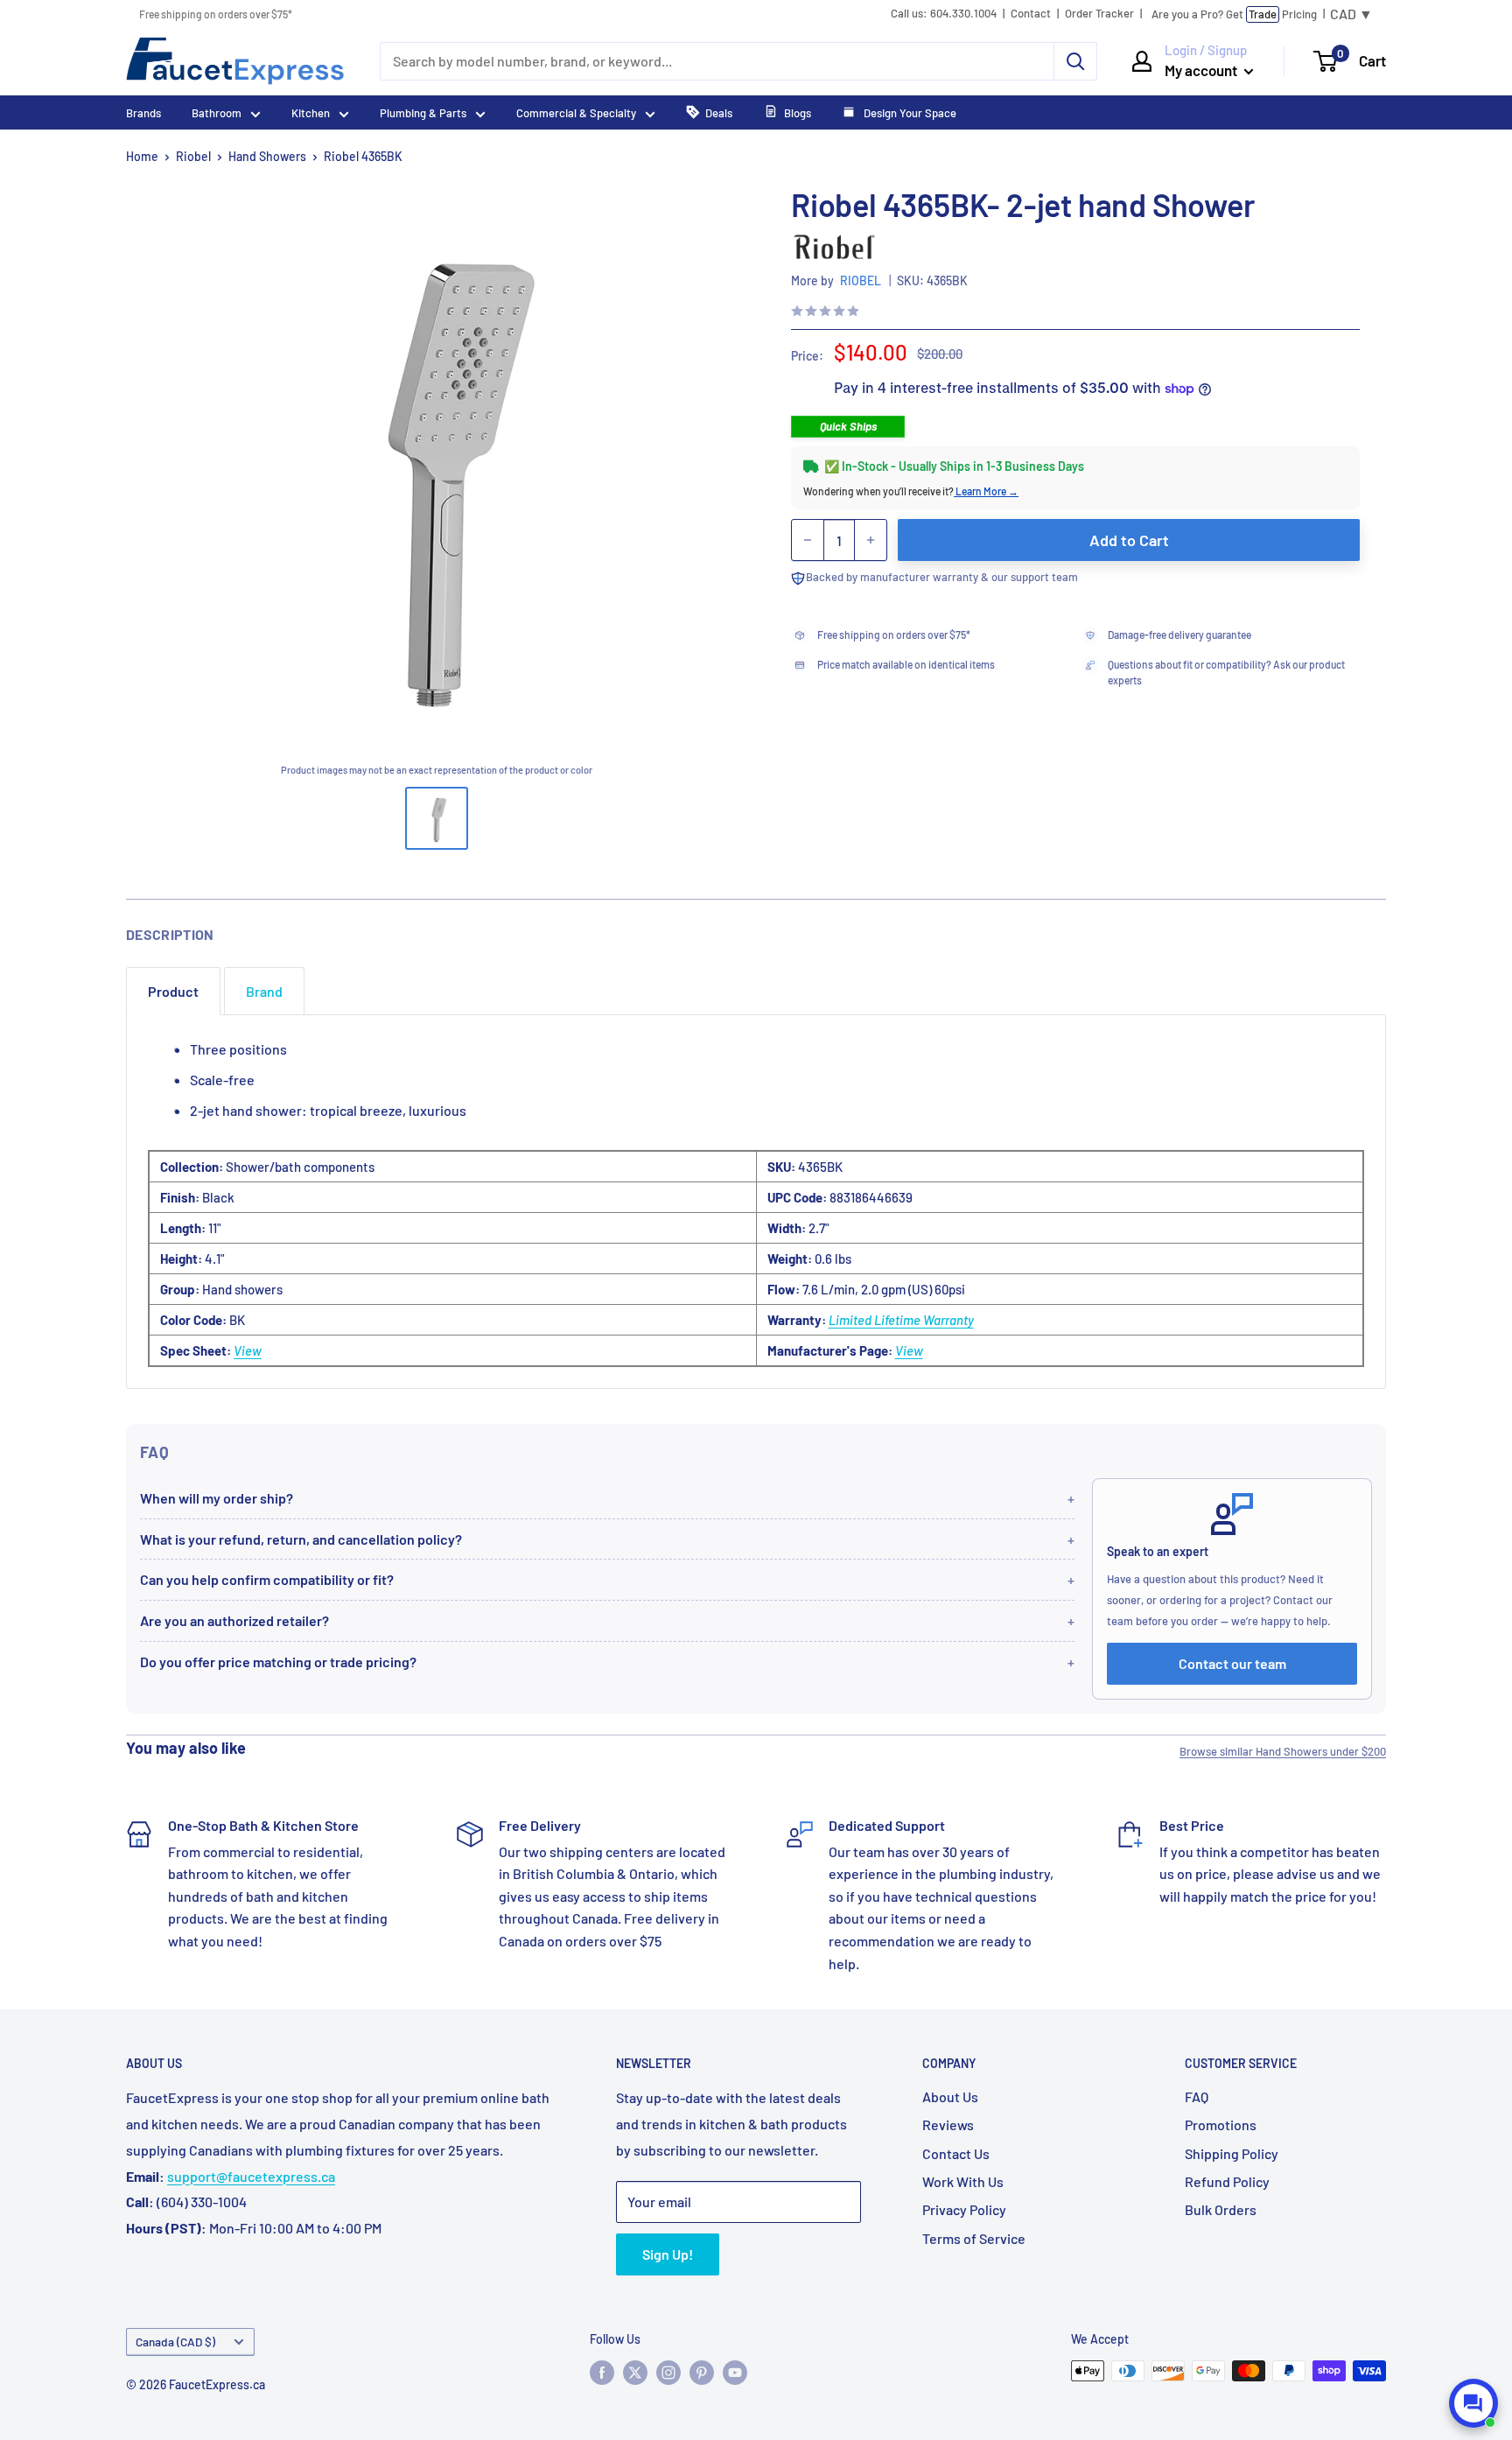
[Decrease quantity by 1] (808, 540)
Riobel (193, 156)
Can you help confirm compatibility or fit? (267, 1579)
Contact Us (956, 2153)
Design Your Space (909, 113)
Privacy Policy (964, 2209)
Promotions (1221, 2124)
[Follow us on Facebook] (602, 2373)
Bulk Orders (1221, 2209)
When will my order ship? (217, 1498)
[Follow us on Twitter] (635, 2373)
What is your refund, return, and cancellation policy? (301, 1539)
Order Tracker (1099, 14)
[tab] (173, 991)
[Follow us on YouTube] (735, 2373)
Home (142, 156)
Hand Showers (267, 156)
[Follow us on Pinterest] (702, 2373)
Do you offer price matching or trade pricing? (278, 1662)
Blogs (798, 113)
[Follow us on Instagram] (668, 2373)
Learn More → (986, 491)
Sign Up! (668, 2254)
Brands (143, 113)
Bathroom (217, 113)
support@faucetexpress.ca (251, 2176)
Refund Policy (1227, 2181)
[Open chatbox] (1473, 2403)
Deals (719, 113)
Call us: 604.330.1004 (944, 14)
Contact (1031, 14)
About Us (950, 2096)
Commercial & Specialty (576, 113)
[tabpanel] (756, 1202)
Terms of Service (974, 2238)
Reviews (948, 2124)
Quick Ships (848, 426)
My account (1202, 70)
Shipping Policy (1232, 2153)
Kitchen (311, 113)
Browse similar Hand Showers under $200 (1283, 1751)
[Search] (1075, 61)
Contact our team (1232, 1663)
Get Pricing (1234, 14)
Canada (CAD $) (175, 2342)
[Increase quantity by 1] (871, 540)
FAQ (1197, 2096)
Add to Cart (1129, 540)
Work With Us (963, 2181)
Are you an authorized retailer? (234, 1620)
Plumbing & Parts (423, 113)
